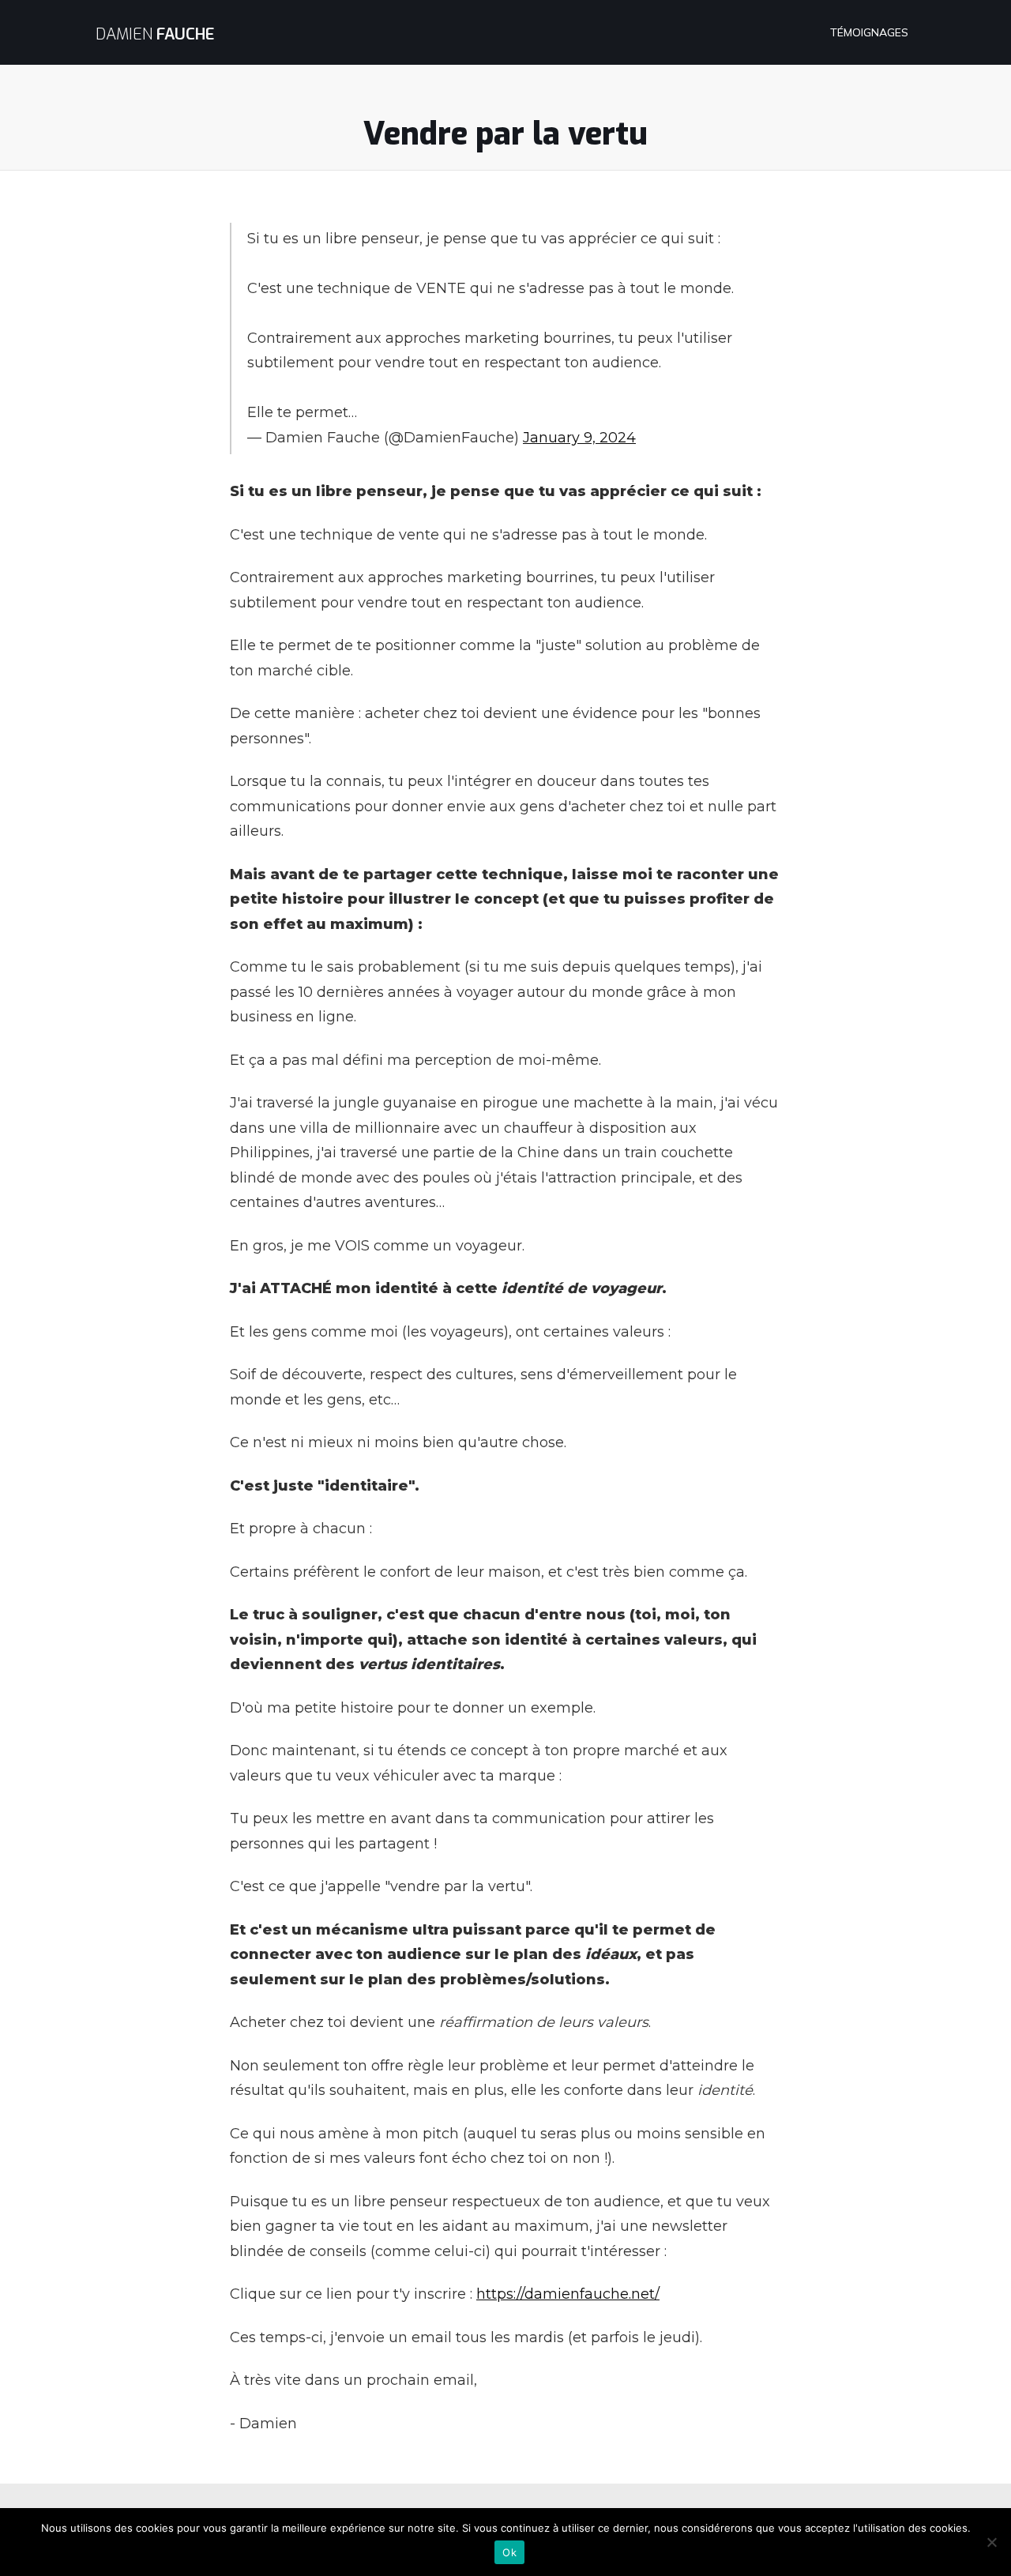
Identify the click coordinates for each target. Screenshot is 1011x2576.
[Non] (991, 2542)
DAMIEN (155, 34)
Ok (509, 2552)
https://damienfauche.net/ (568, 2294)
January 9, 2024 (579, 438)
